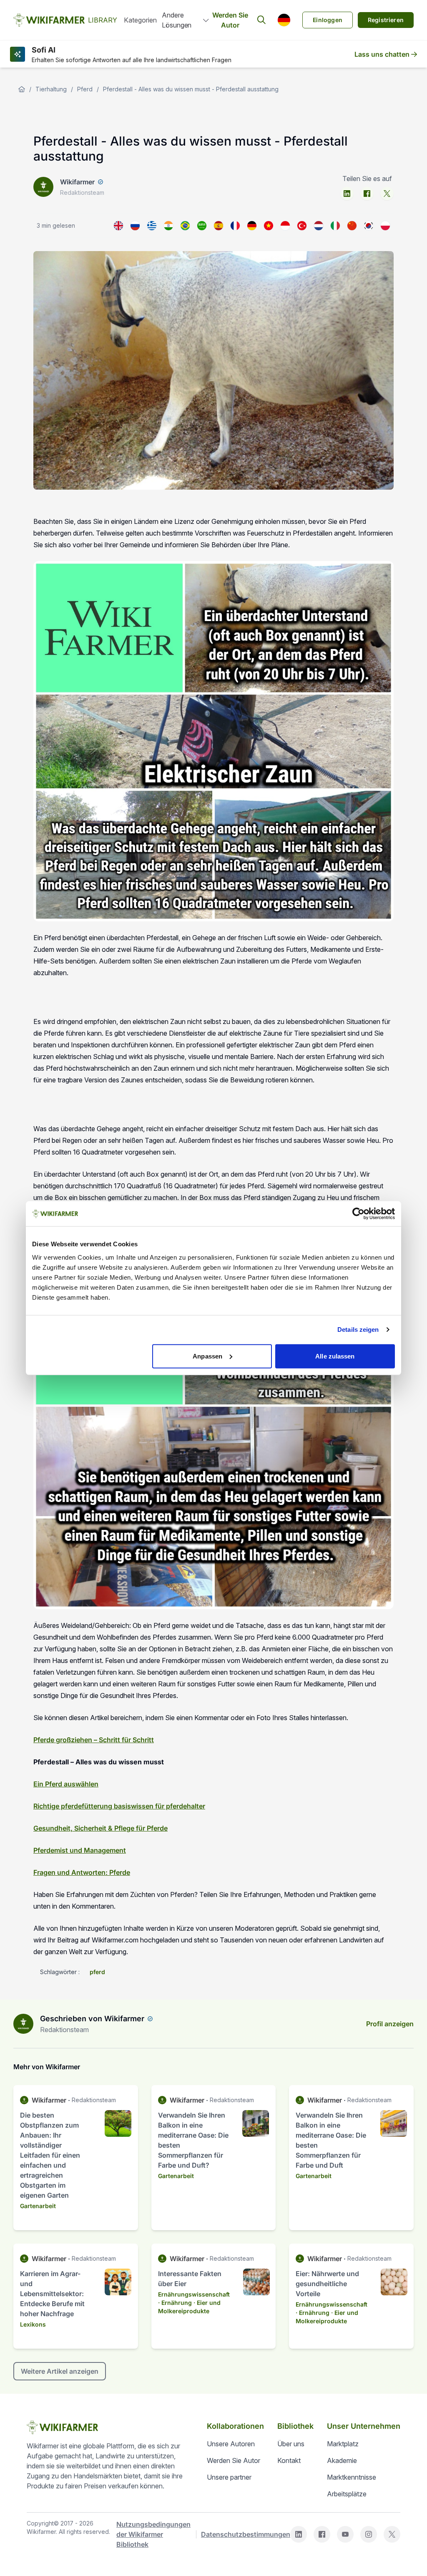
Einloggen (328, 20)
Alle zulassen (335, 1356)
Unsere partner (229, 2477)
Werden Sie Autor (230, 20)
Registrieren (386, 20)
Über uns (291, 2444)
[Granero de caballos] (219, 226)
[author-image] (23, 2024)
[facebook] (367, 194)
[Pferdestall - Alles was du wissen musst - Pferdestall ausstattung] (252, 226)
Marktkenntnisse (352, 2477)
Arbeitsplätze (347, 2494)
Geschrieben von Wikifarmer (92, 2019)
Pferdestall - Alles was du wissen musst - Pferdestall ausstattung (191, 89)
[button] (284, 20)
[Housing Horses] (118, 226)
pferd (97, 1972)
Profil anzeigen (390, 2024)
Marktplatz (343, 2444)
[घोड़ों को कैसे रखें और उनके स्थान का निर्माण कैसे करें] (168, 226)
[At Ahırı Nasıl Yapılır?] (302, 226)
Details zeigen (358, 1330)
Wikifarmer (77, 182)
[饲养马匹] (352, 226)
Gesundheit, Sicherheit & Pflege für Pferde (100, 1828)
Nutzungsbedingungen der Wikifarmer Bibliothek (153, 2534)
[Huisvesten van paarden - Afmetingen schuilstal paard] (319, 226)
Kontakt (289, 2460)
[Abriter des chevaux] (235, 226)
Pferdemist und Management (80, 1850)
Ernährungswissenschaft (194, 2294)
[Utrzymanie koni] (385, 226)
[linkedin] (347, 194)
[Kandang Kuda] (285, 226)
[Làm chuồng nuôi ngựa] (269, 226)
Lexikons (33, 2324)
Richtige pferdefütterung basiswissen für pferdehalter (119, 1806)
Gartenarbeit (38, 2206)
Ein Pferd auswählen (66, 1784)
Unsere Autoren (231, 2444)
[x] (387, 194)
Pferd (85, 89)
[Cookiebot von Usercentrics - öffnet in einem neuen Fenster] (358, 1214)
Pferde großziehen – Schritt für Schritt (94, 1740)
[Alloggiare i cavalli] (335, 226)
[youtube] (345, 2534)
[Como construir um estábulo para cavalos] (185, 226)
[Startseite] (22, 89)
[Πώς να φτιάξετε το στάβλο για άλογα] (152, 226)
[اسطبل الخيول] (202, 226)
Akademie (342, 2460)
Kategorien (140, 20)
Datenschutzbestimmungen (246, 2534)
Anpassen (207, 1356)
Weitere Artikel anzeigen (60, 2371)
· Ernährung (175, 2303)
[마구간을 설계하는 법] (369, 226)
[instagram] (369, 2534)
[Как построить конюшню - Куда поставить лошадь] (135, 226)
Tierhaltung (51, 89)
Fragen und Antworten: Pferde (82, 1872)
